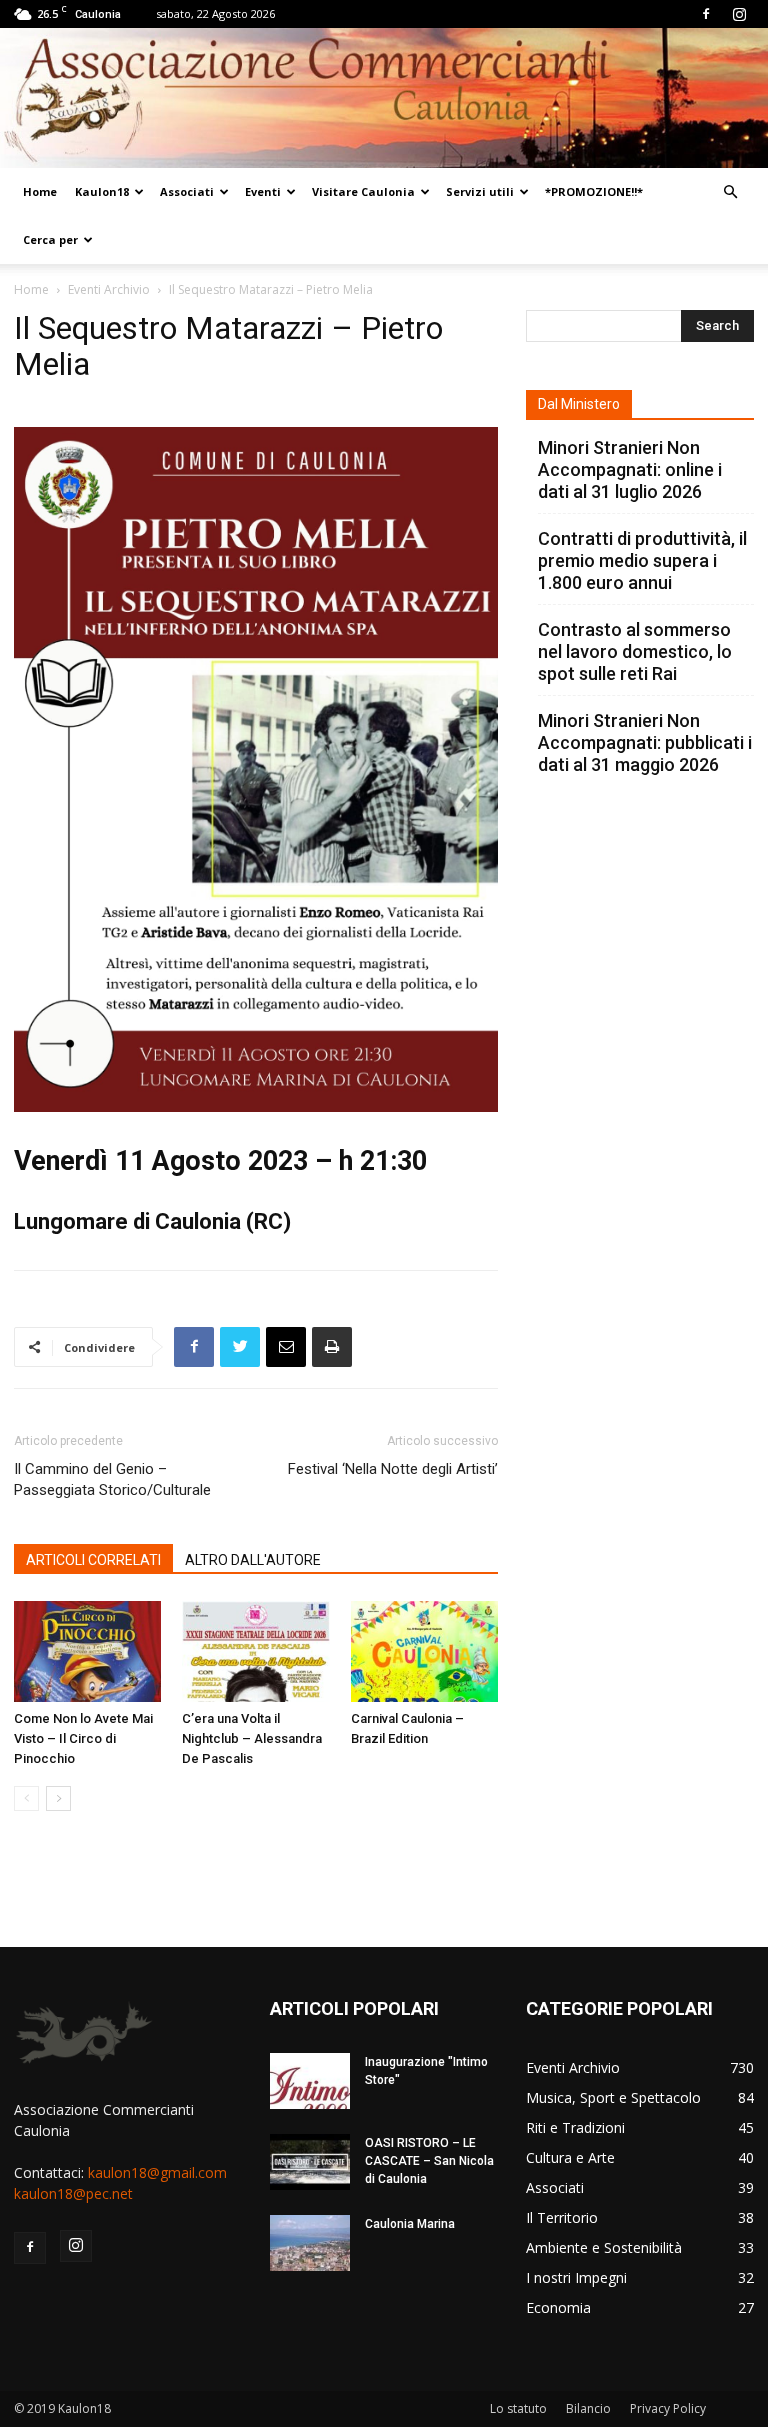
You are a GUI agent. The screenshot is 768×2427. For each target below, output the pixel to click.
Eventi (263, 191)
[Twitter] (240, 1347)
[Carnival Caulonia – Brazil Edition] (424, 1651)
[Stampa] (332, 1347)
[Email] (286, 1347)
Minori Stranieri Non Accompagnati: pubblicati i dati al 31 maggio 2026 (645, 742)
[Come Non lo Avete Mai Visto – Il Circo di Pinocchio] (87, 1651)
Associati (187, 191)
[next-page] (58, 1798)
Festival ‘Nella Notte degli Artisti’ (393, 1469)
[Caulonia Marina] (310, 2243)
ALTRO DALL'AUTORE (253, 1560)
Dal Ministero (579, 404)
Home (40, 191)
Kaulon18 (102, 191)
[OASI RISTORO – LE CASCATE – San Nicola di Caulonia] (310, 2162)
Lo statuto (518, 2408)
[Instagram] (739, 14)
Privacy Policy (668, 2408)
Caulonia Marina (410, 2224)
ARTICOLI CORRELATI (93, 1560)
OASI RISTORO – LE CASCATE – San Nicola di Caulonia (429, 2161)
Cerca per (50, 239)
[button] (730, 192)
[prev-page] (26, 1798)
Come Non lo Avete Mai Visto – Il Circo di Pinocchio (83, 1738)
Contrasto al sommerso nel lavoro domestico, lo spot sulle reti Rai (635, 651)
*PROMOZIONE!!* (594, 191)
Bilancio (588, 2408)
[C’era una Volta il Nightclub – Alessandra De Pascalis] (255, 1651)
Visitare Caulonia (363, 191)
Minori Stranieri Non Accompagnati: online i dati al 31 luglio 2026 (630, 469)
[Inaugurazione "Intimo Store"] (310, 2081)
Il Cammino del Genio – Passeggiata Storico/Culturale (112, 1479)
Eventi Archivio (109, 289)
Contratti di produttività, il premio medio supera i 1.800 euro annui (642, 560)
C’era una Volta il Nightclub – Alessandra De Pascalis (252, 1738)
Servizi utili (480, 191)
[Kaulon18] (384, 98)
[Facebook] (706, 14)
